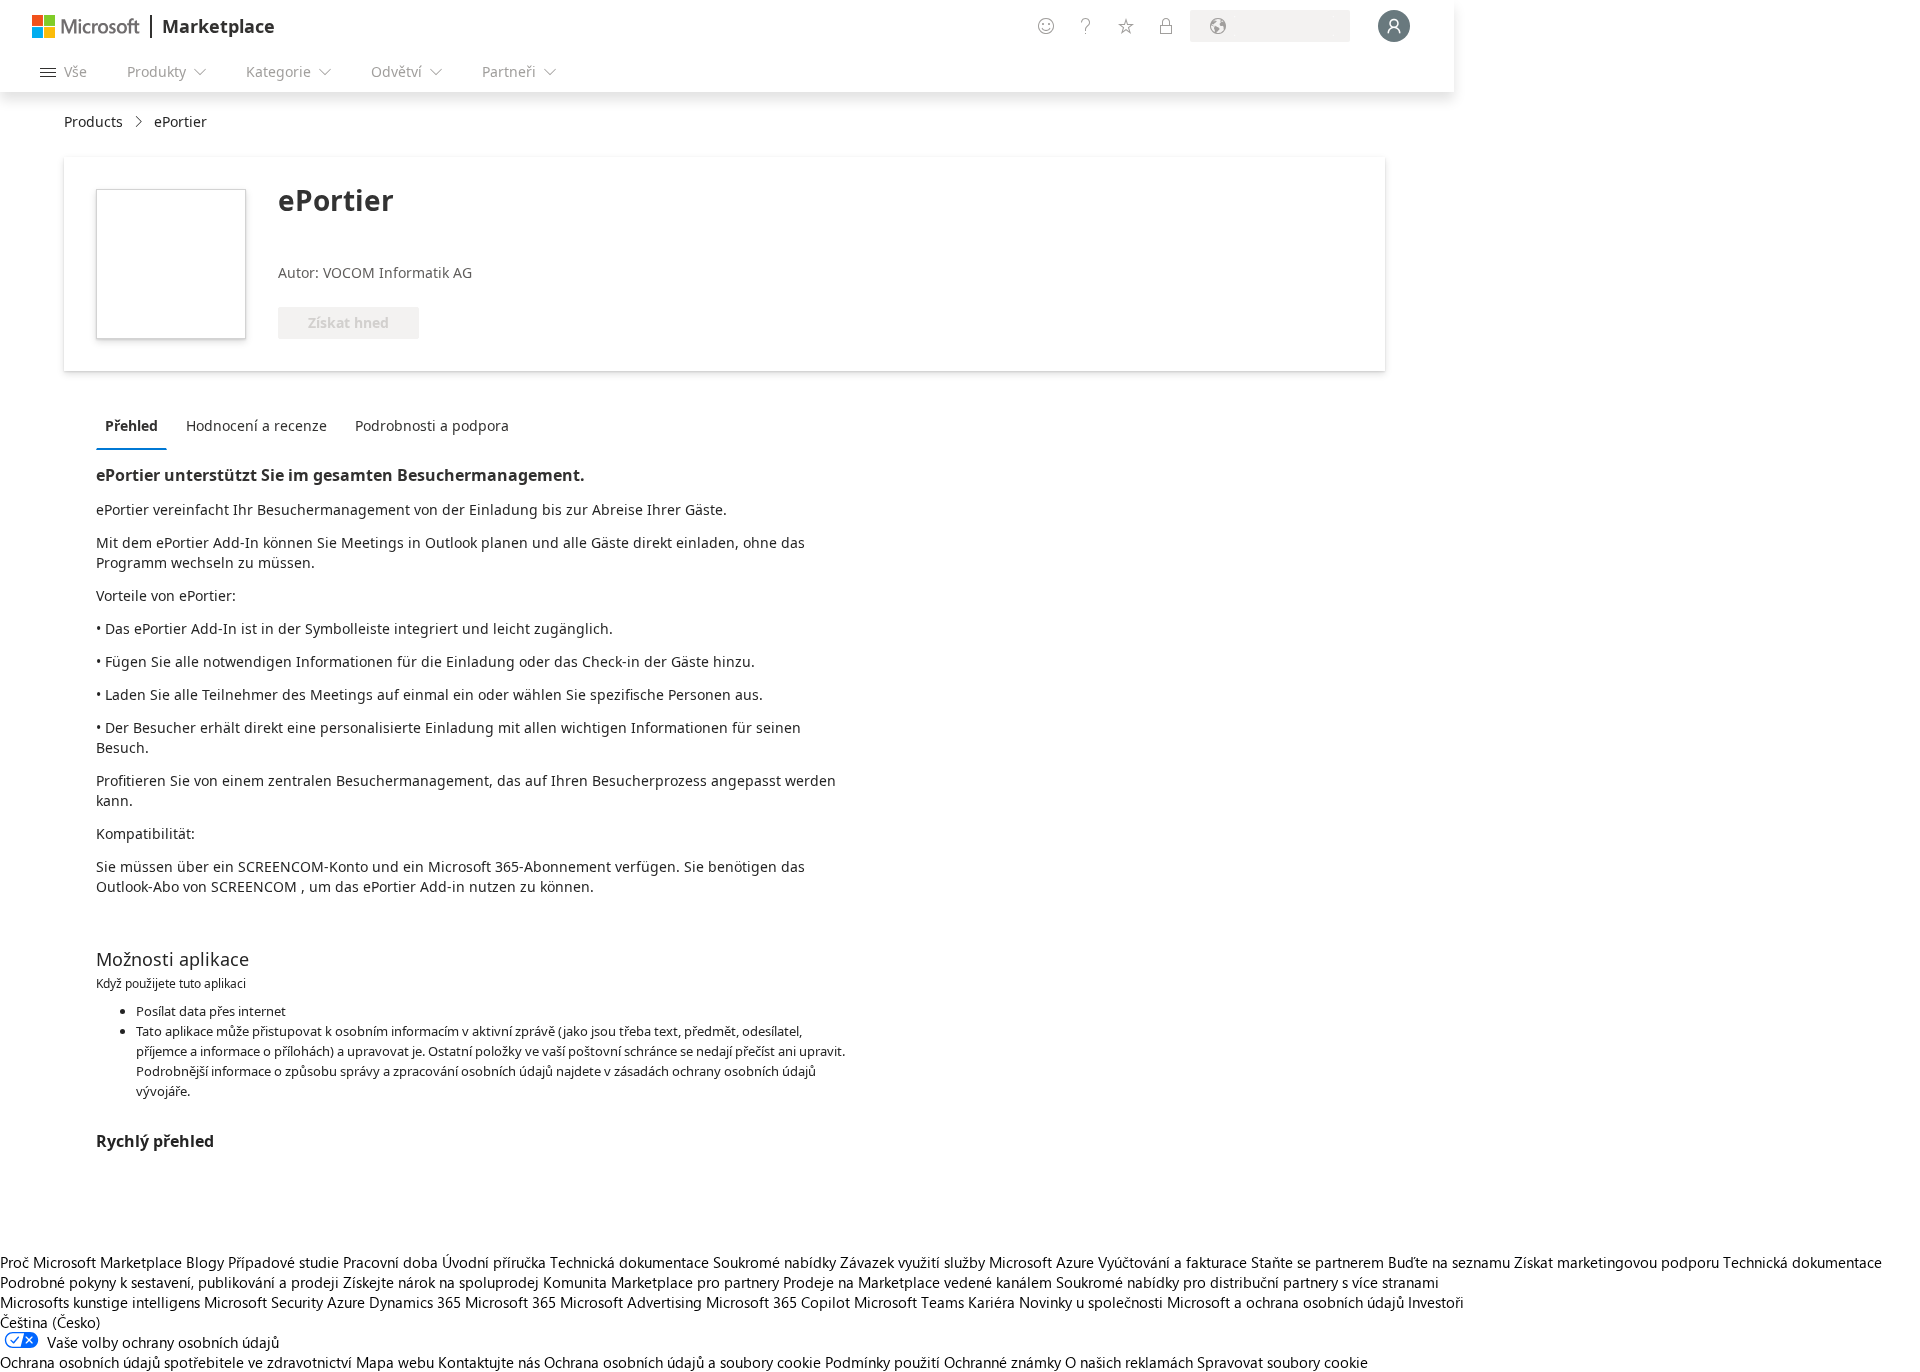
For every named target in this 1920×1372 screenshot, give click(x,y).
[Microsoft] (86, 26)
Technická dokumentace (629, 1262)
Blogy (205, 1262)
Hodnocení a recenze (256, 425)
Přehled (131, 425)
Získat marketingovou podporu (1616, 1262)
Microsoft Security (263, 1302)
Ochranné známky (1002, 1362)
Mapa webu (395, 1362)
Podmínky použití (882, 1362)
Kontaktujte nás (489, 1362)
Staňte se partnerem (1317, 1262)
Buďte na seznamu (1449, 1262)
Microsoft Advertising (631, 1302)
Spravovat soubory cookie (1282, 1362)
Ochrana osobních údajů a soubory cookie (682, 1362)
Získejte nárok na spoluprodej (441, 1282)
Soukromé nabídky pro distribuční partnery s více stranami (1247, 1282)
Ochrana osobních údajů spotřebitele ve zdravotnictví (176, 1362)
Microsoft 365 (510, 1302)
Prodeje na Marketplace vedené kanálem (917, 1282)
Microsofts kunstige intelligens (100, 1302)
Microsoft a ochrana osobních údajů (1285, 1302)
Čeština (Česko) (50, 1322)
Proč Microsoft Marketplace (91, 1262)
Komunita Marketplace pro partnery (661, 1282)
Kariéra (991, 1302)
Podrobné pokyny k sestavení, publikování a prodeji (169, 1282)
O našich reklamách (1129, 1362)
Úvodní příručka (494, 1262)
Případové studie (283, 1262)
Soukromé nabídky (774, 1262)
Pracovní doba (390, 1262)
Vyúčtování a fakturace (1172, 1262)
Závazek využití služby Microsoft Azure (969, 1262)
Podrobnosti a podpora (432, 425)
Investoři (1436, 1302)
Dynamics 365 (415, 1302)
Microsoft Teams (909, 1302)
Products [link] (93, 121)
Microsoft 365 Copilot (778, 1302)
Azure (346, 1302)
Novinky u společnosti (1091, 1302)
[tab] (136, 425)
